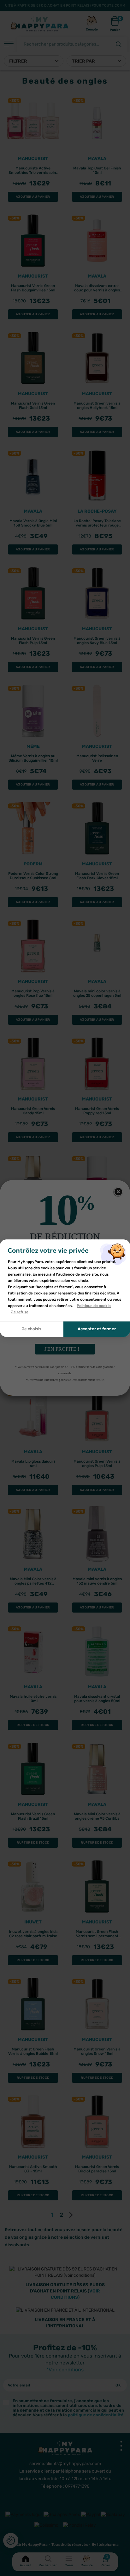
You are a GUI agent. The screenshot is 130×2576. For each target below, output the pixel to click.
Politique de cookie (94, 1306)
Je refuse (20, 1312)
